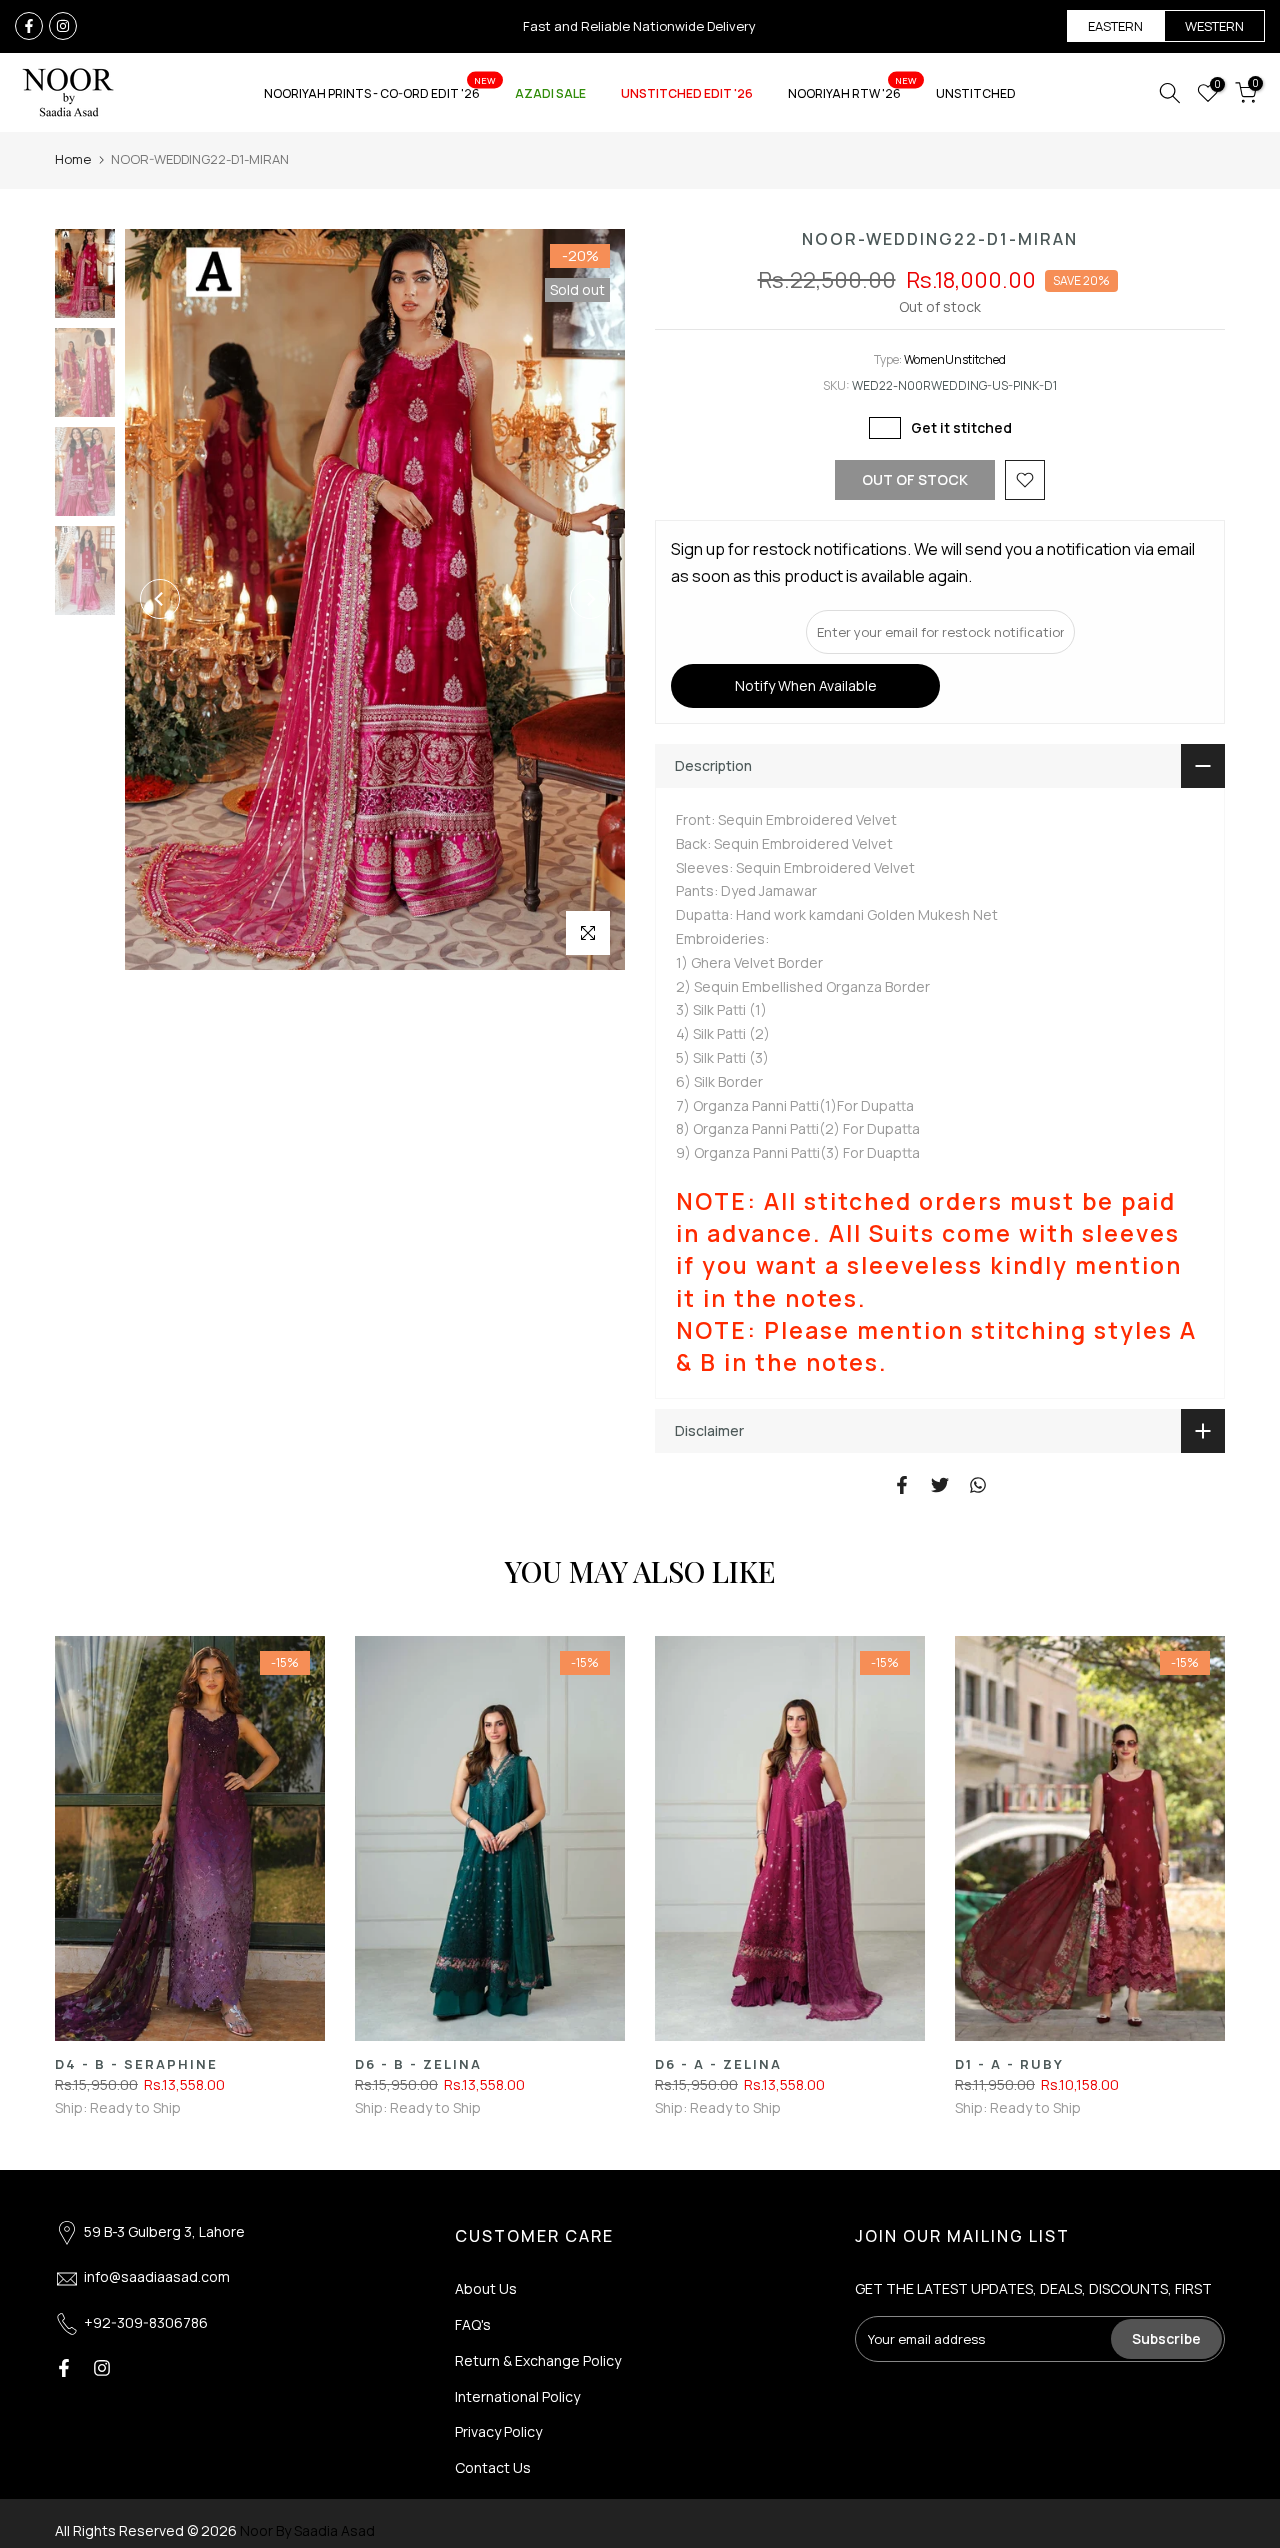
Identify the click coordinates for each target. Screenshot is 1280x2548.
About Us (486, 2288)
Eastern (1115, 26)
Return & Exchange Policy (538, 2360)
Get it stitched (961, 427)
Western (1214, 26)
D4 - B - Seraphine (136, 2064)
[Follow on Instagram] (63, 26)
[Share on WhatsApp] (978, 1485)
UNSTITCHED (976, 93)
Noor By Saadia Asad (307, 2530)
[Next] (590, 599)
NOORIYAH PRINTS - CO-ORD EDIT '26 (380, 92)
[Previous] (160, 599)
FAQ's (473, 2324)
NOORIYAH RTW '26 (852, 92)
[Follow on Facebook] (29, 26)
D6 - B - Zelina (418, 2064)
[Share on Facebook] (902, 1485)
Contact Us (493, 2467)
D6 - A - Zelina (718, 2064)
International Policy (517, 2396)
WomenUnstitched (955, 359)
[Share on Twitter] (940, 1485)
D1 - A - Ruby (1009, 2064)
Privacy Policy (498, 2431)
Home (73, 159)
